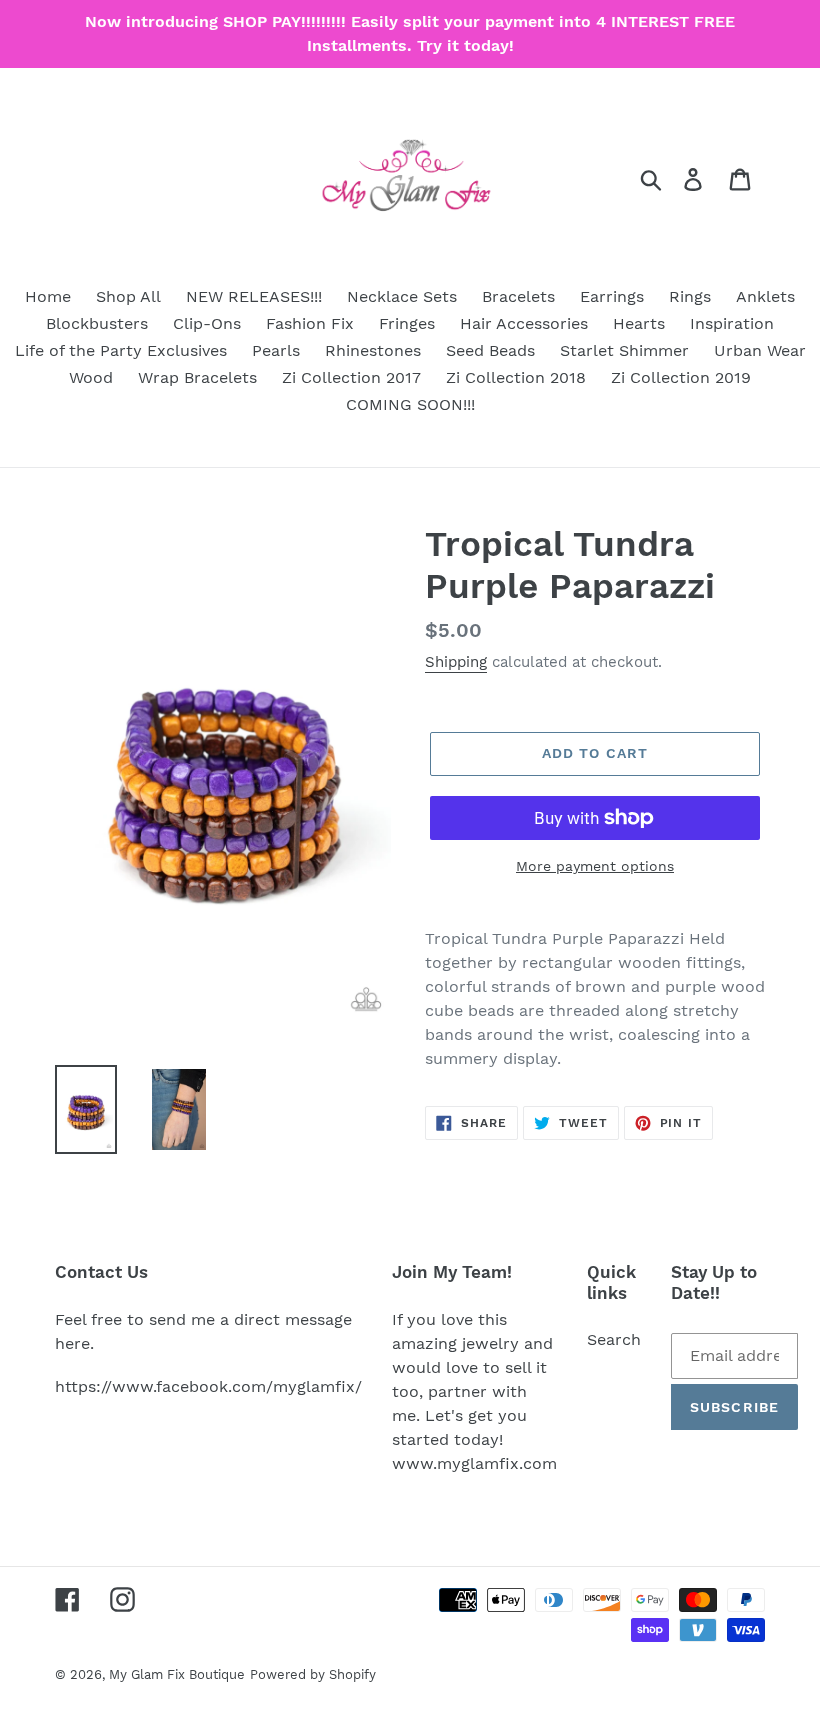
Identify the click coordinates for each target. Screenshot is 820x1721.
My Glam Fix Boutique (177, 1674)
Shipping (456, 662)
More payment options (595, 866)
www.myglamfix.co (467, 1463)
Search (614, 1339)
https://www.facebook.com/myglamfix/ (208, 1386)
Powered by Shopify (313, 1674)
